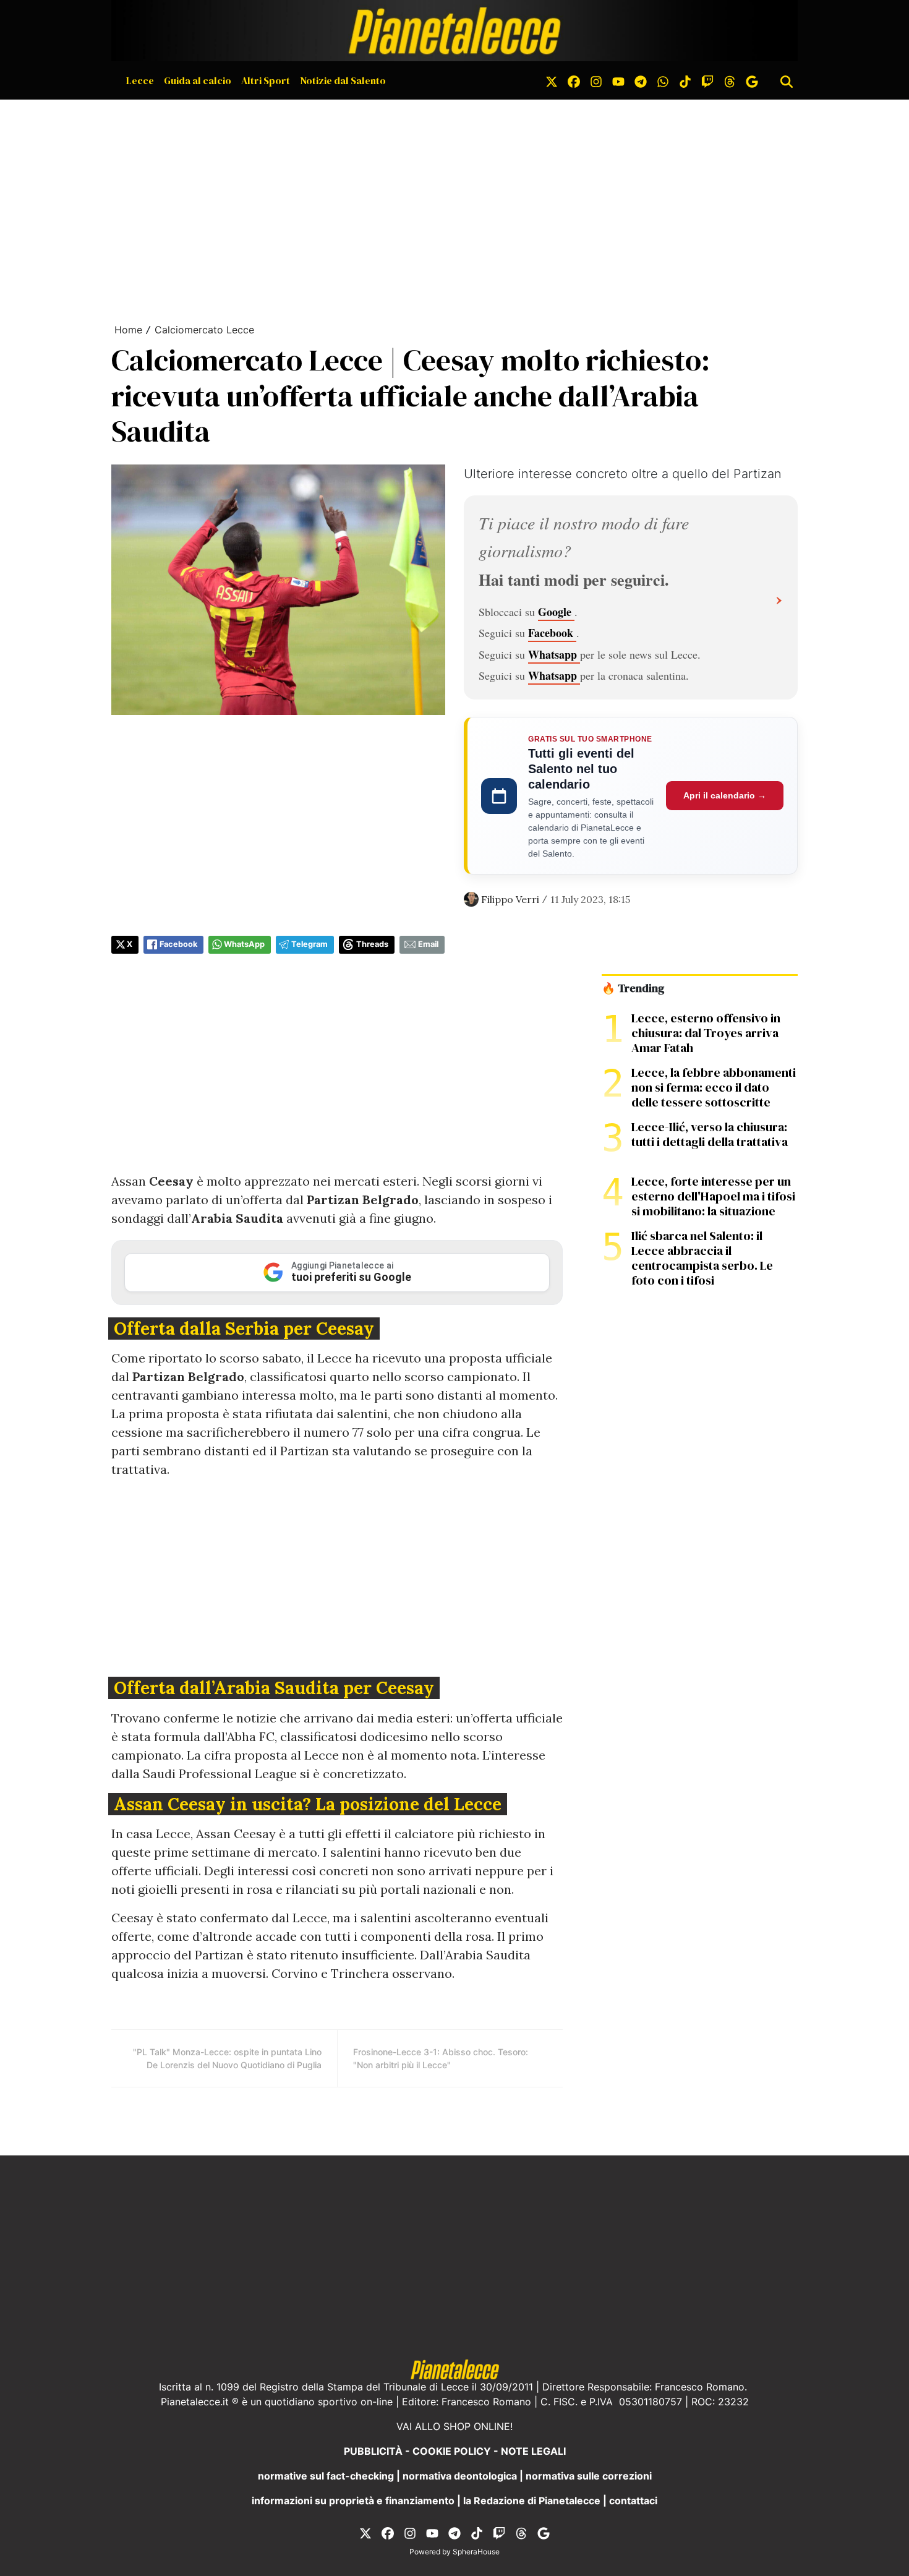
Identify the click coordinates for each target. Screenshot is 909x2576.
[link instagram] (596, 80)
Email (428, 944)
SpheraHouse (476, 2552)
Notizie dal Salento (343, 80)
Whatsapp (554, 654)
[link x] (552, 80)
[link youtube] (618, 80)
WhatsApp (244, 944)
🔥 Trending (633, 988)
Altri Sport (266, 80)
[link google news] (752, 80)
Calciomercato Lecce (204, 330)
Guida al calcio (198, 80)
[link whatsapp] (663, 80)
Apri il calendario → (725, 795)
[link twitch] (707, 80)
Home (128, 330)
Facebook (552, 633)
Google (556, 612)
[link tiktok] (685, 80)
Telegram (309, 944)
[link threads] (730, 80)
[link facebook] (574, 80)
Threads (372, 944)
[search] (787, 80)
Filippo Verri (510, 899)
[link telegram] (641, 80)
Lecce (140, 80)
